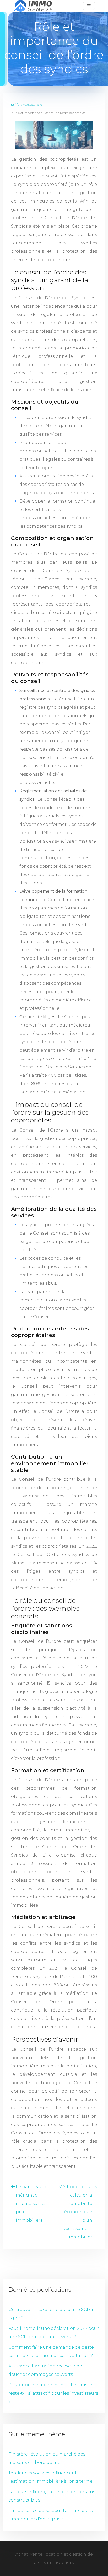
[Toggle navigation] (89, 6)
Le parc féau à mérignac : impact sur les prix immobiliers (31, 2203)
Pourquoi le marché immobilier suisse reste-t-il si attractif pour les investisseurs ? (53, 2393)
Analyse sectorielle (29, 105)
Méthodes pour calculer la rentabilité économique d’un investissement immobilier (75, 2212)
